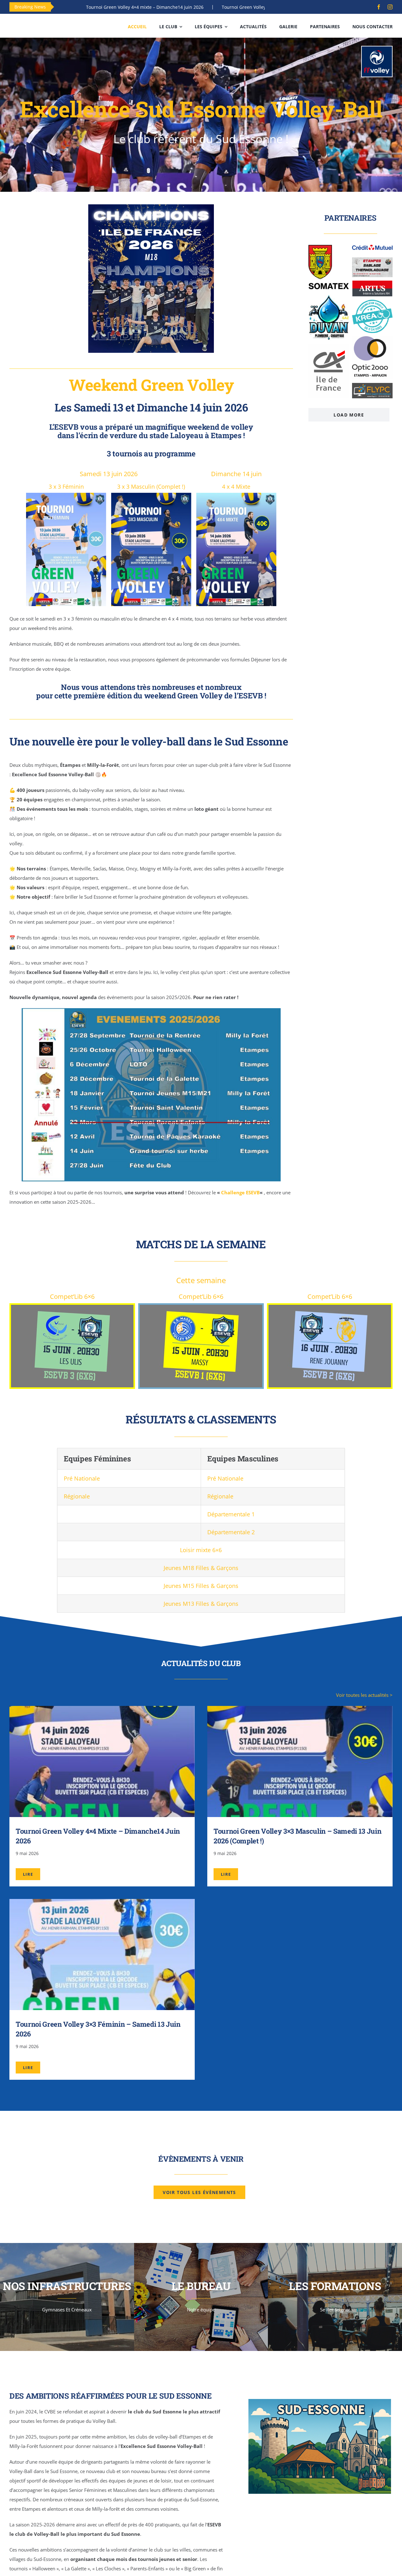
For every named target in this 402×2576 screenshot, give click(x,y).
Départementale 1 (231, 1514)
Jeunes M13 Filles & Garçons (201, 1604)
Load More (349, 415)
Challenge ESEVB (240, 1192)
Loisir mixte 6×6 (201, 1550)
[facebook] (379, 7)
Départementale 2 (231, 1532)
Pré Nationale (82, 1478)
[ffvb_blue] (377, 49)
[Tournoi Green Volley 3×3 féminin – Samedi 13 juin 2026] (102, 1904)
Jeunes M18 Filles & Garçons (201, 1568)
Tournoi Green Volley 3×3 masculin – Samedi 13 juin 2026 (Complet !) (203, 7)
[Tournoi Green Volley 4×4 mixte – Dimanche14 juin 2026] (102, 1711)
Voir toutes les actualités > (364, 1695)
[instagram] (390, 7)
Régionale (77, 1496)
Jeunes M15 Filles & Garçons (201, 1586)
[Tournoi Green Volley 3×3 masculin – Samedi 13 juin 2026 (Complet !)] (300, 1711)
